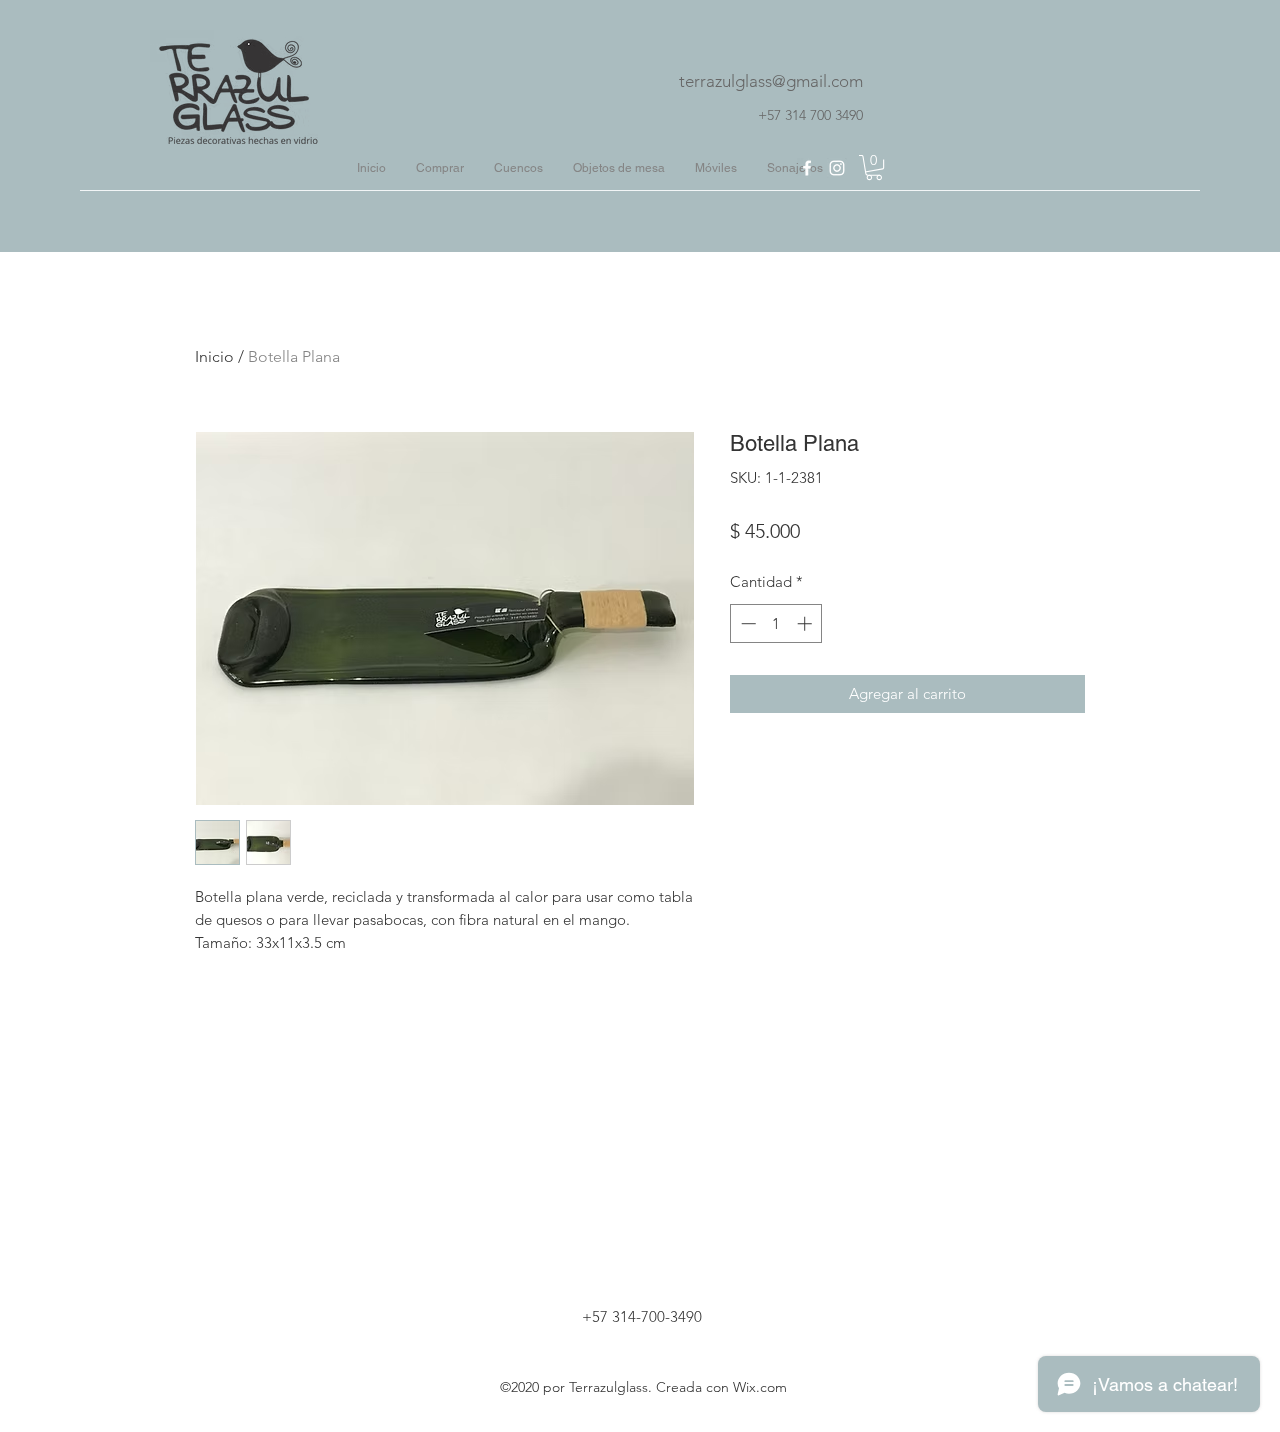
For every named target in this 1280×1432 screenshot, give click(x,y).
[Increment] (806, 623)
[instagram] (837, 168)
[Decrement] (746, 623)
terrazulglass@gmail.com (771, 81)
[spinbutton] (776, 623)
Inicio (214, 356)
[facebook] (807, 168)
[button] (874, 167)
